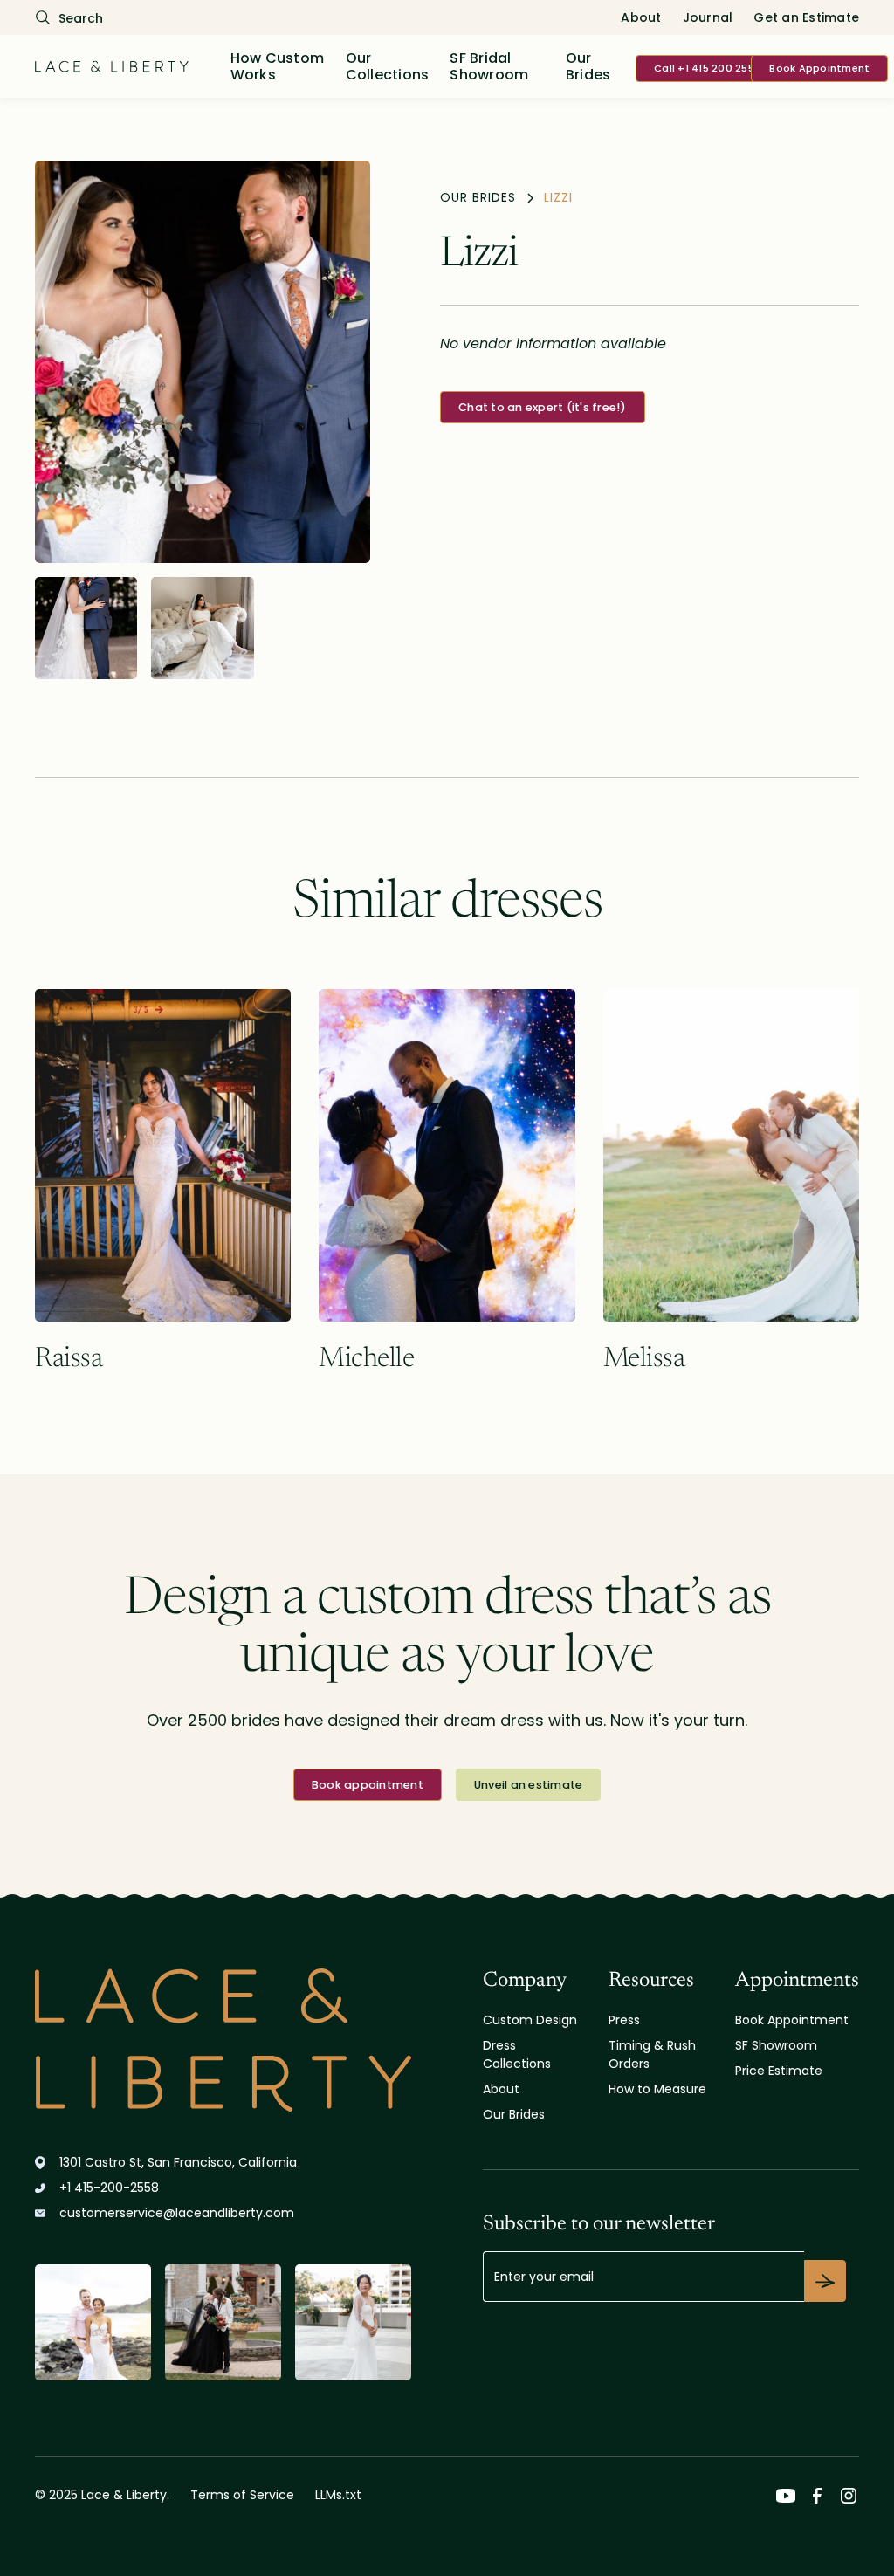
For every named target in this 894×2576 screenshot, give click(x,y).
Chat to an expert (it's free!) (543, 407)
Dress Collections (517, 2054)
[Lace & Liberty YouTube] (786, 2496)
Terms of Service (242, 2495)
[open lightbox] (203, 362)
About (641, 17)
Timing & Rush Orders (652, 2054)
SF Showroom (776, 2045)
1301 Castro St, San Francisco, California (178, 2162)
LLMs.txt (338, 2495)
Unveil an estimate (529, 1785)
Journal (708, 17)
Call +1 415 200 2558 (707, 68)
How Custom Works (278, 66)
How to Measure (657, 2089)
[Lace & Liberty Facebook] (817, 2496)
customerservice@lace (177, 2213)
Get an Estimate (806, 17)
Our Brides (588, 66)
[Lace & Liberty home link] (223, 2040)
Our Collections (388, 66)
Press (624, 2020)
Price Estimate (779, 2071)
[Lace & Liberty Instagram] (849, 2496)
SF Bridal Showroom (489, 66)
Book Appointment (819, 68)
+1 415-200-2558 (109, 2188)
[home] (112, 66)
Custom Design (530, 2020)
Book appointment (368, 1785)
